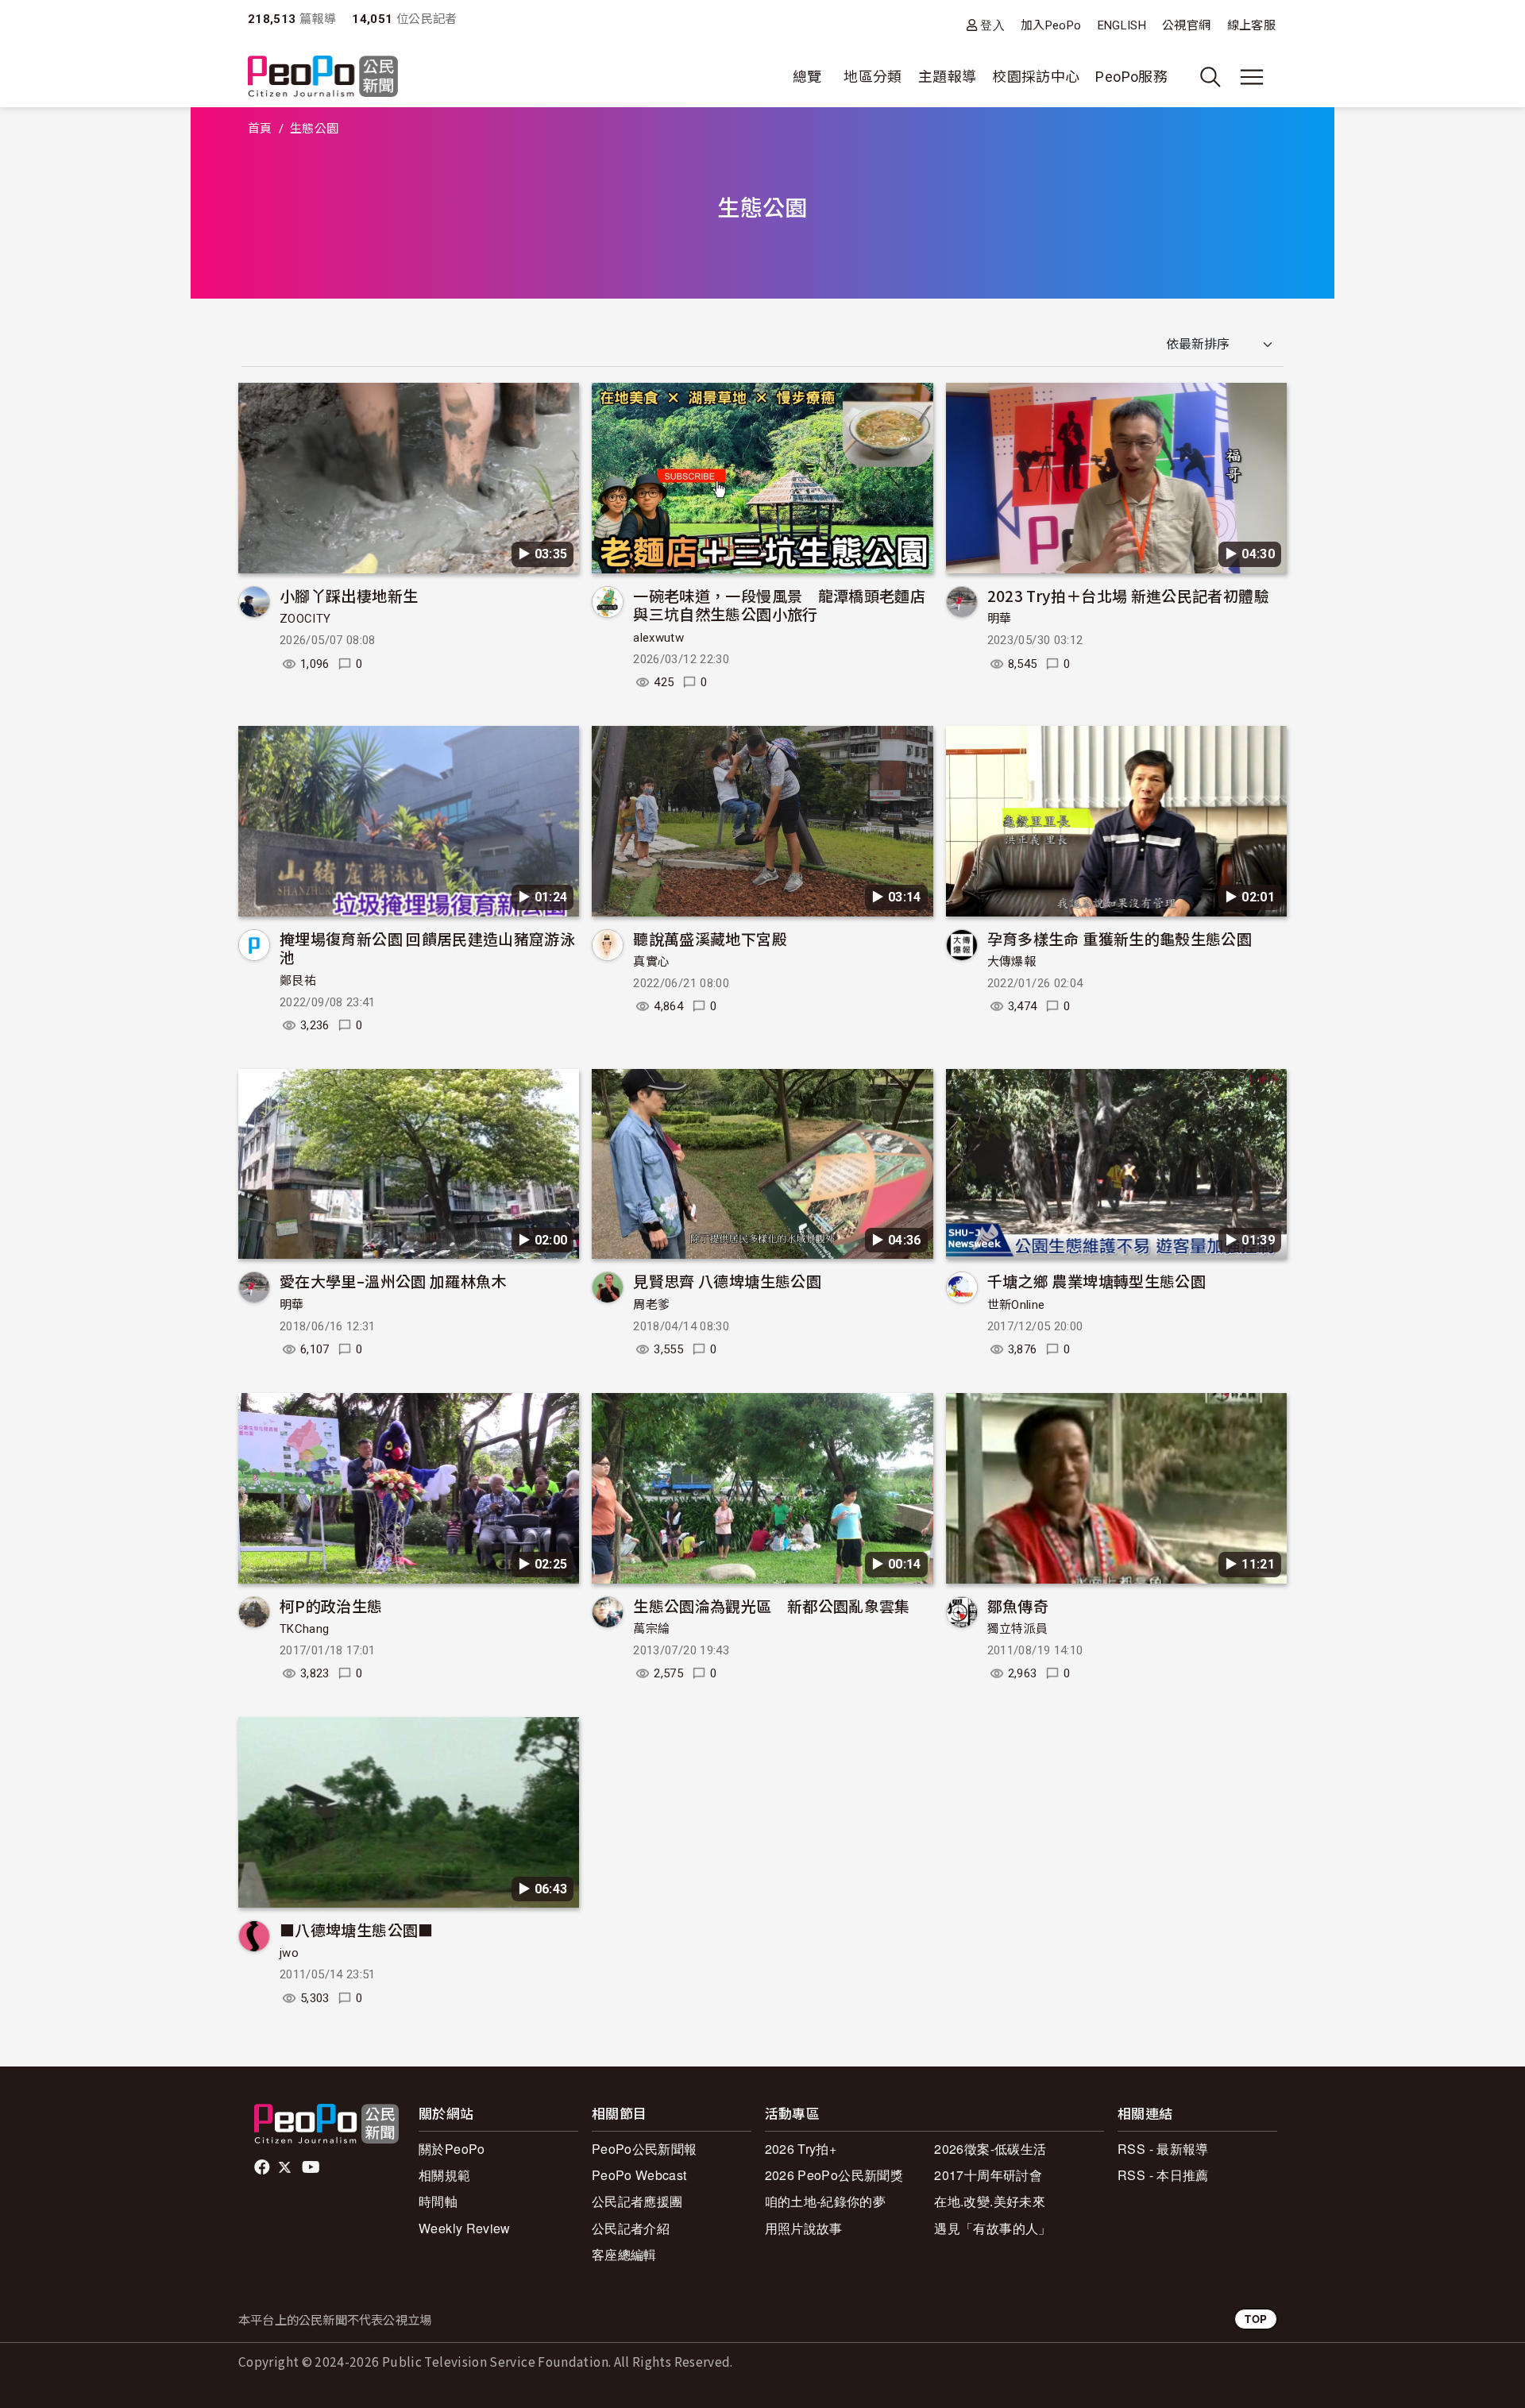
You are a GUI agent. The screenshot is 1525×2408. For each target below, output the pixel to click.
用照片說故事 (804, 2228)
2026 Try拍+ (801, 2149)
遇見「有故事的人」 (992, 2228)
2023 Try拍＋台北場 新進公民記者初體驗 (1128, 595)
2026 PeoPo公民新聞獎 (834, 2175)
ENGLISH (1122, 25)
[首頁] (323, 77)
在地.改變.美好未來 (990, 2201)
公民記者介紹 (631, 2228)
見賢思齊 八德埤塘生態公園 (727, 1281)
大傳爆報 (1012, 962)
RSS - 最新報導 (1163, 2149)
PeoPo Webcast (639, 2175)
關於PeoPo (452, 2149)
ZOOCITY (305, 619)
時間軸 (438, 2201)
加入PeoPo (1051, 25)
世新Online (1016, 1305)
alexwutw (658, 638)
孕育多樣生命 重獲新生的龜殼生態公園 (1120, 938)
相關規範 (444, 2175)
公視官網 (1186, 25)
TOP (1256, 2319)
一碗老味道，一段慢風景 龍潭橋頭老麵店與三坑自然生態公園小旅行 (779, 605)
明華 (1000, 619)
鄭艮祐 (298, 981)
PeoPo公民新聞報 (645, 2149)
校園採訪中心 (1036, 77)
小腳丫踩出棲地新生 (349, 595)
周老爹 (651, 1305)
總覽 (807, 77)
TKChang (305, 1629)
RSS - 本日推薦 (1163, 2175)
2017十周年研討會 (988, 2175)
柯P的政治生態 (331, 1605)
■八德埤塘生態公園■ (357, 1929)
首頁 (260, 129)
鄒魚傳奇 (1018, 1605)
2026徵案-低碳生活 (990, 2149)
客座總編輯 (624, 2254)
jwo (289, 1953)
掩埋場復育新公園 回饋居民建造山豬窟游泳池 (427, 948)
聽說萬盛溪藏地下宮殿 (710, 938)
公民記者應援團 (637, 2201)
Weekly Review (465, 2228)
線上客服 (1251, 25)
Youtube (312, 2167)
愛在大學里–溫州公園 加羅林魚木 (393, 1281)
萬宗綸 (651, 1629)
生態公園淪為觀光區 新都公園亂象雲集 (771, 1605)
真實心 (651, 962)
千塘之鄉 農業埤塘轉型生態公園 (1096, 1281)
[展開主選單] (1252, 77)
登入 (992, 25)
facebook (263, 2167)
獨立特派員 (1018, 1629)
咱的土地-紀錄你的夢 (826, 2201)
